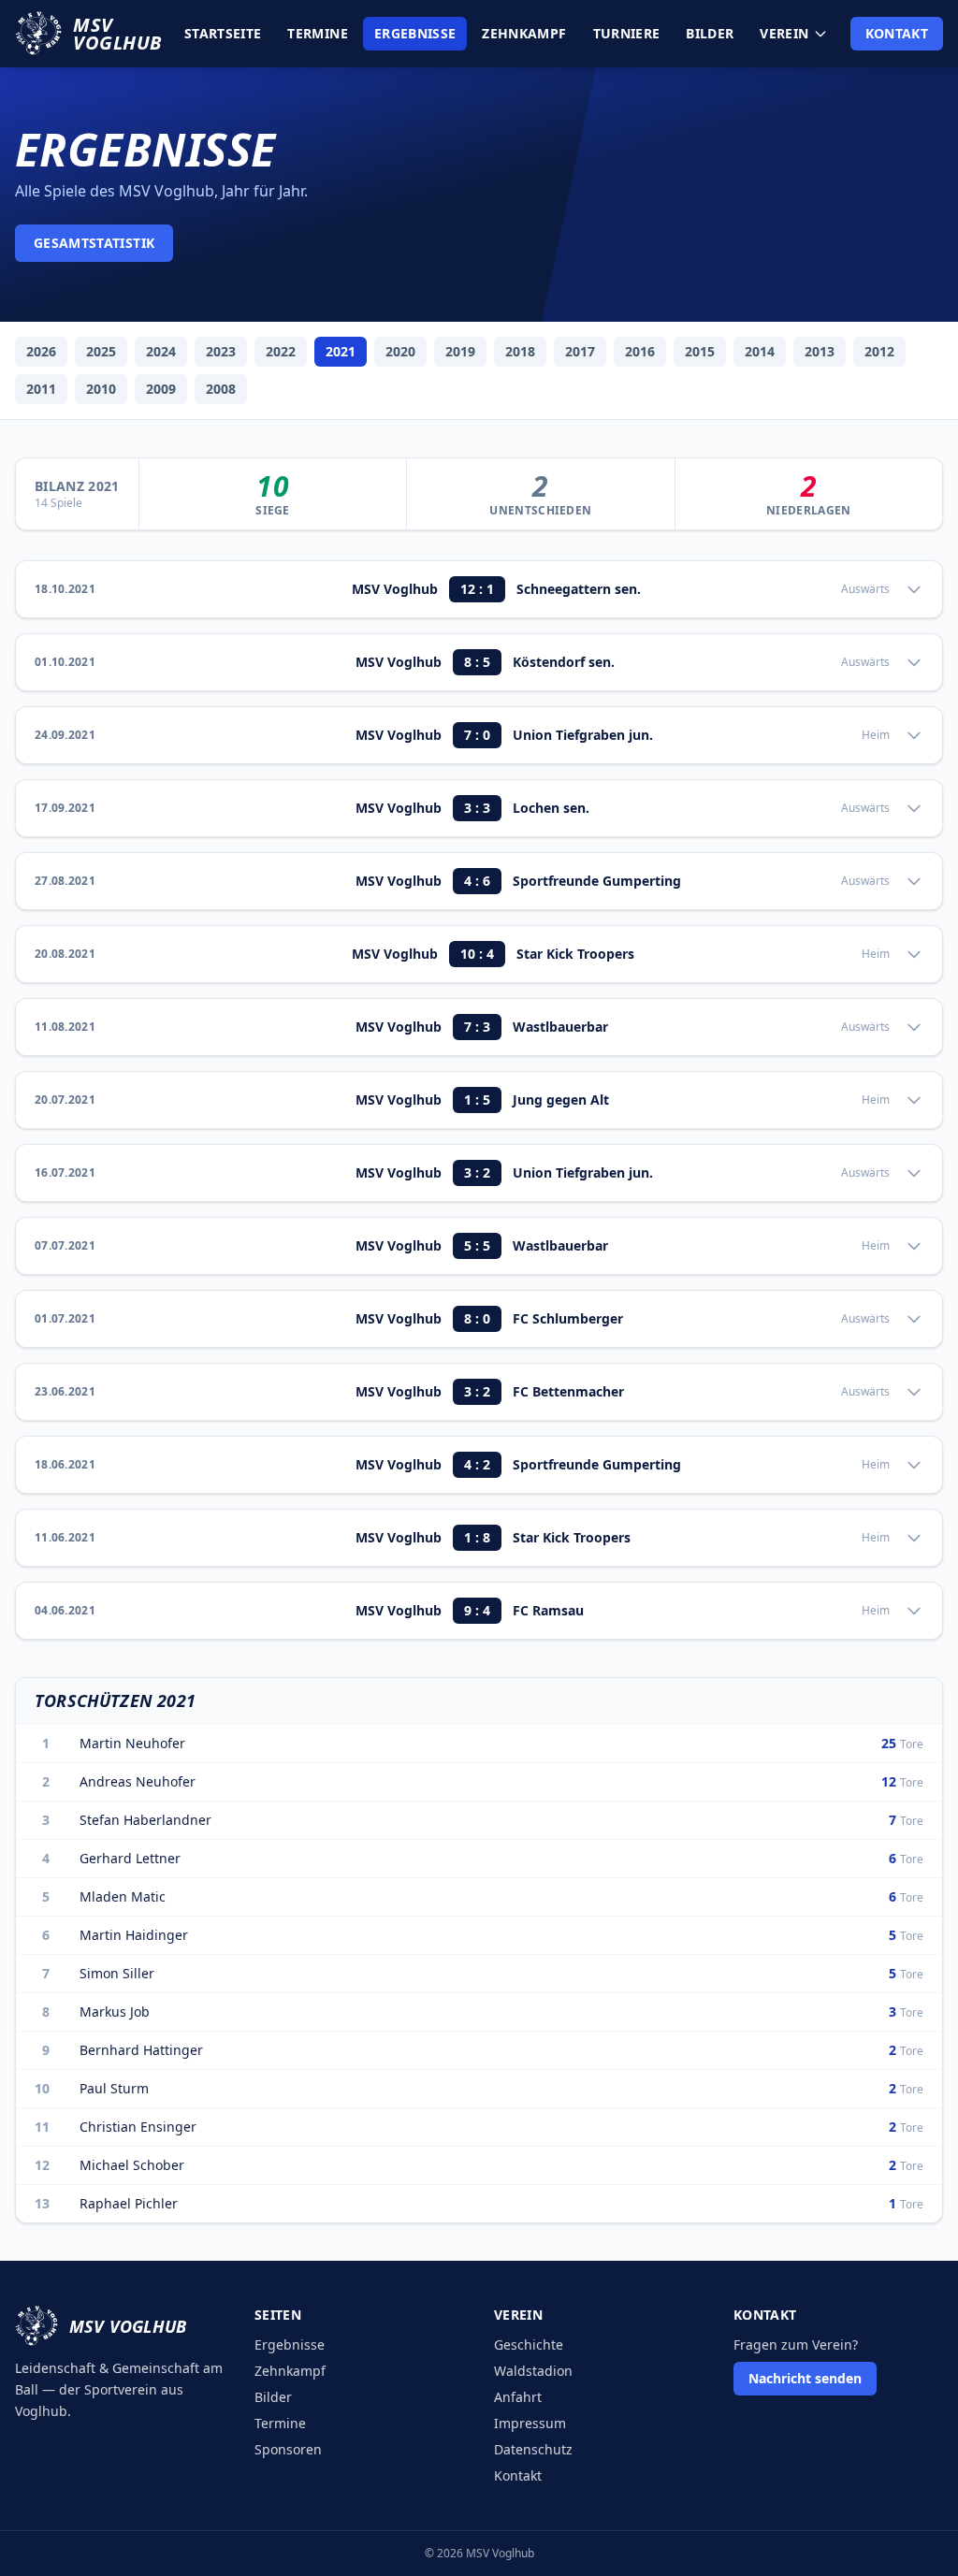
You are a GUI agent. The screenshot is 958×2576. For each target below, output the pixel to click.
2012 (879, 351)
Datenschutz (533, 2449)
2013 (820, 351)
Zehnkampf (524, 33)
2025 (101, 351)
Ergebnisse (415, 33)
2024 (161, 351)
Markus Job (115, 2012)
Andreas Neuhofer (138, 1781)
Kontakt (897, 33)
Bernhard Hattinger (141, 2050)
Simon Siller (117, 1973)
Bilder (710, 33)
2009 (161, 389)
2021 (341, 351)
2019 (460, 351)
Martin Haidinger (134, 1935)
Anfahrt (518, 2397)
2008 (221, 389)
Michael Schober (132, 2165)
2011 (41, 389)
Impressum (530, 2423)
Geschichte (529, 2344)
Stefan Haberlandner (145, 1820)
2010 (101, 389)
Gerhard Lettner (130, 1858)
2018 (520, 351)
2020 (400, 351)
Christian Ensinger (138, 2127)
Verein (784, 33)
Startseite (223, 33)
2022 (281, 351)
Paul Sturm (114, 2088)
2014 (760, 351)
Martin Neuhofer (132, 1743)
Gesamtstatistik (94, 243)
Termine (317, 33)
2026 (41, 351)
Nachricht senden (805, 2378)
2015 (700, 351)
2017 (580, 351)
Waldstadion (533, 2371)
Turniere (627, 33)
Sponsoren (288, 2449)
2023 (221, 351)
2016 (640, 351)
